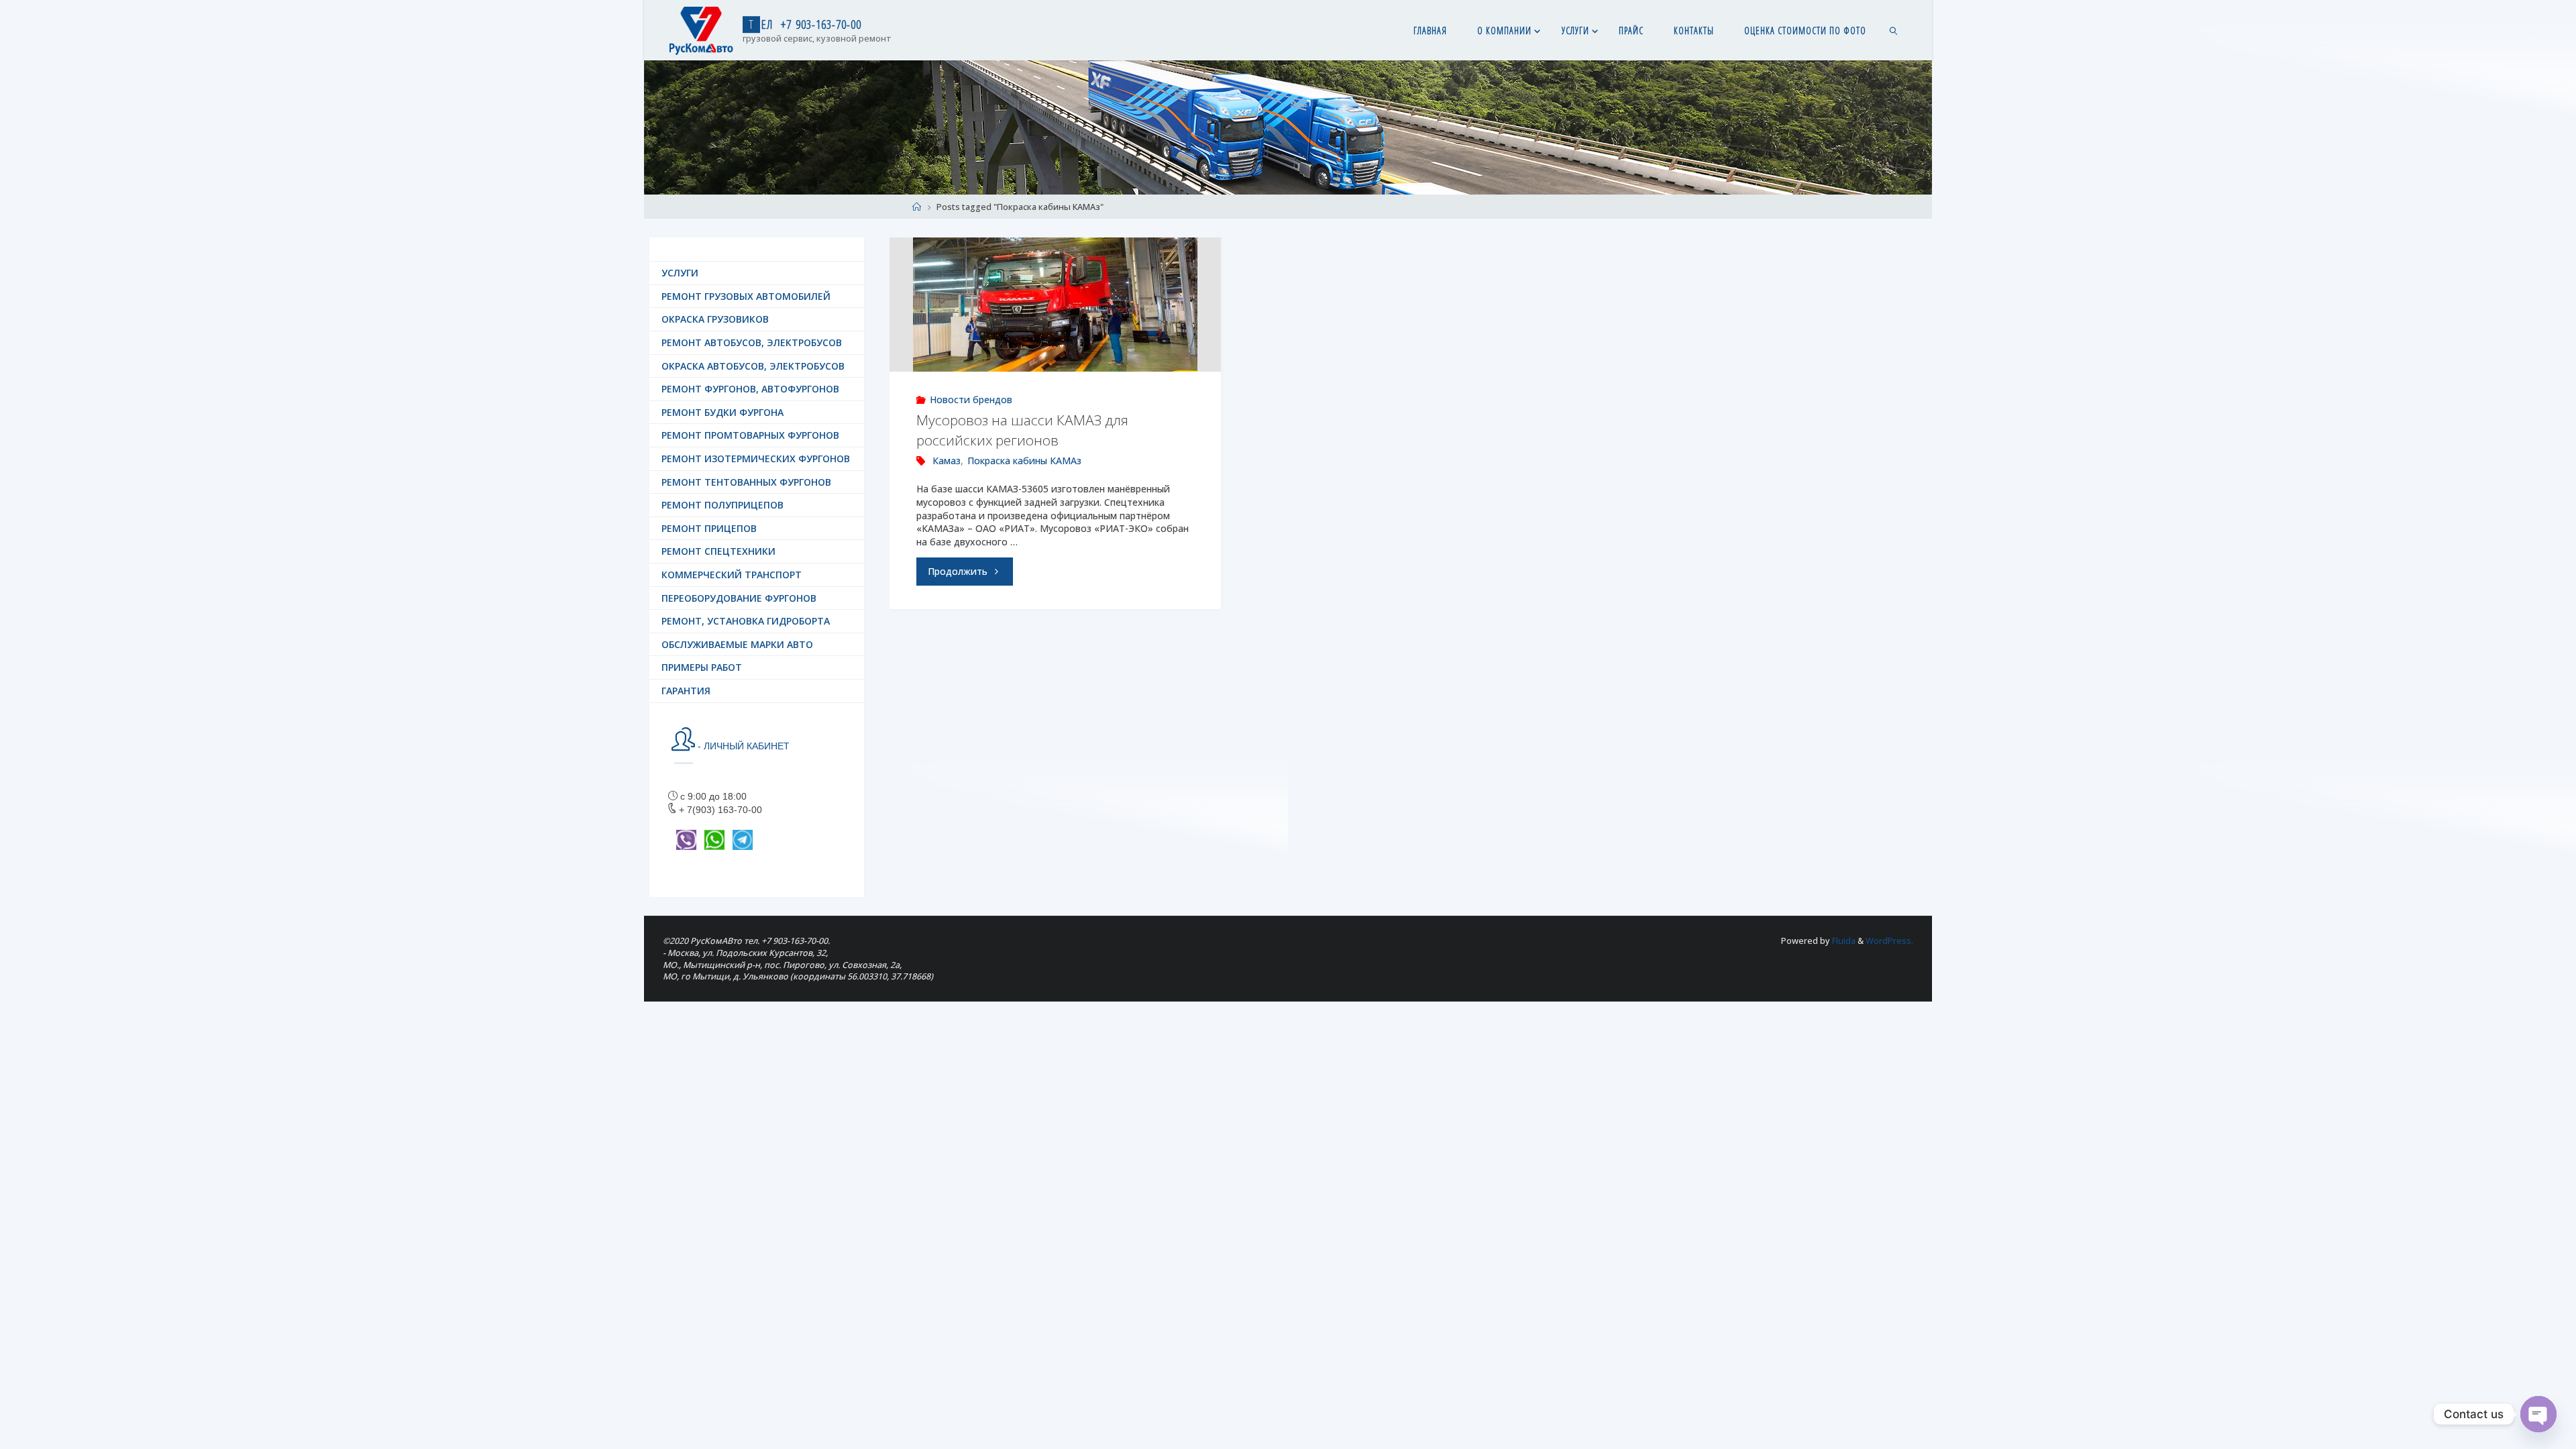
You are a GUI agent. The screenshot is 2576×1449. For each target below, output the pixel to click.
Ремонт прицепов (709, 528)
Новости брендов (971, 399)
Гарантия (686, 691)
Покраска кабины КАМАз (1024, 461)
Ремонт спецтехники (718, 551)
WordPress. (1889, 941)
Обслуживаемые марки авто (737, 644)
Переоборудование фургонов (739, 598)
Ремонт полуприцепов (722, 505)
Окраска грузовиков (715, 319)
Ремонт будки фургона (722, 412)
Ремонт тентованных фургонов (746, 482)
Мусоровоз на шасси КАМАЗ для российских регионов (1022, 430)
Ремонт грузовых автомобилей (746, 296)
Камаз (947, 461)
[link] (1893, 30)
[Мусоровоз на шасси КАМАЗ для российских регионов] (1055, 305)
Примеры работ (702, 667)
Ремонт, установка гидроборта (746, 621)
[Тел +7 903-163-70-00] (701, 30)
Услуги (680, 273)
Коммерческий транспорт (732, 575)
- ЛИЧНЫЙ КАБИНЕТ (742, 746)
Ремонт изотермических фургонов (756, 459)
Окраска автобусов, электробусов (753, 366)
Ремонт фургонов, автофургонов (750, 389)
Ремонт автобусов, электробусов (752, 342)
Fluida (1843, 941)
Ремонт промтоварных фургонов (750, 435)
